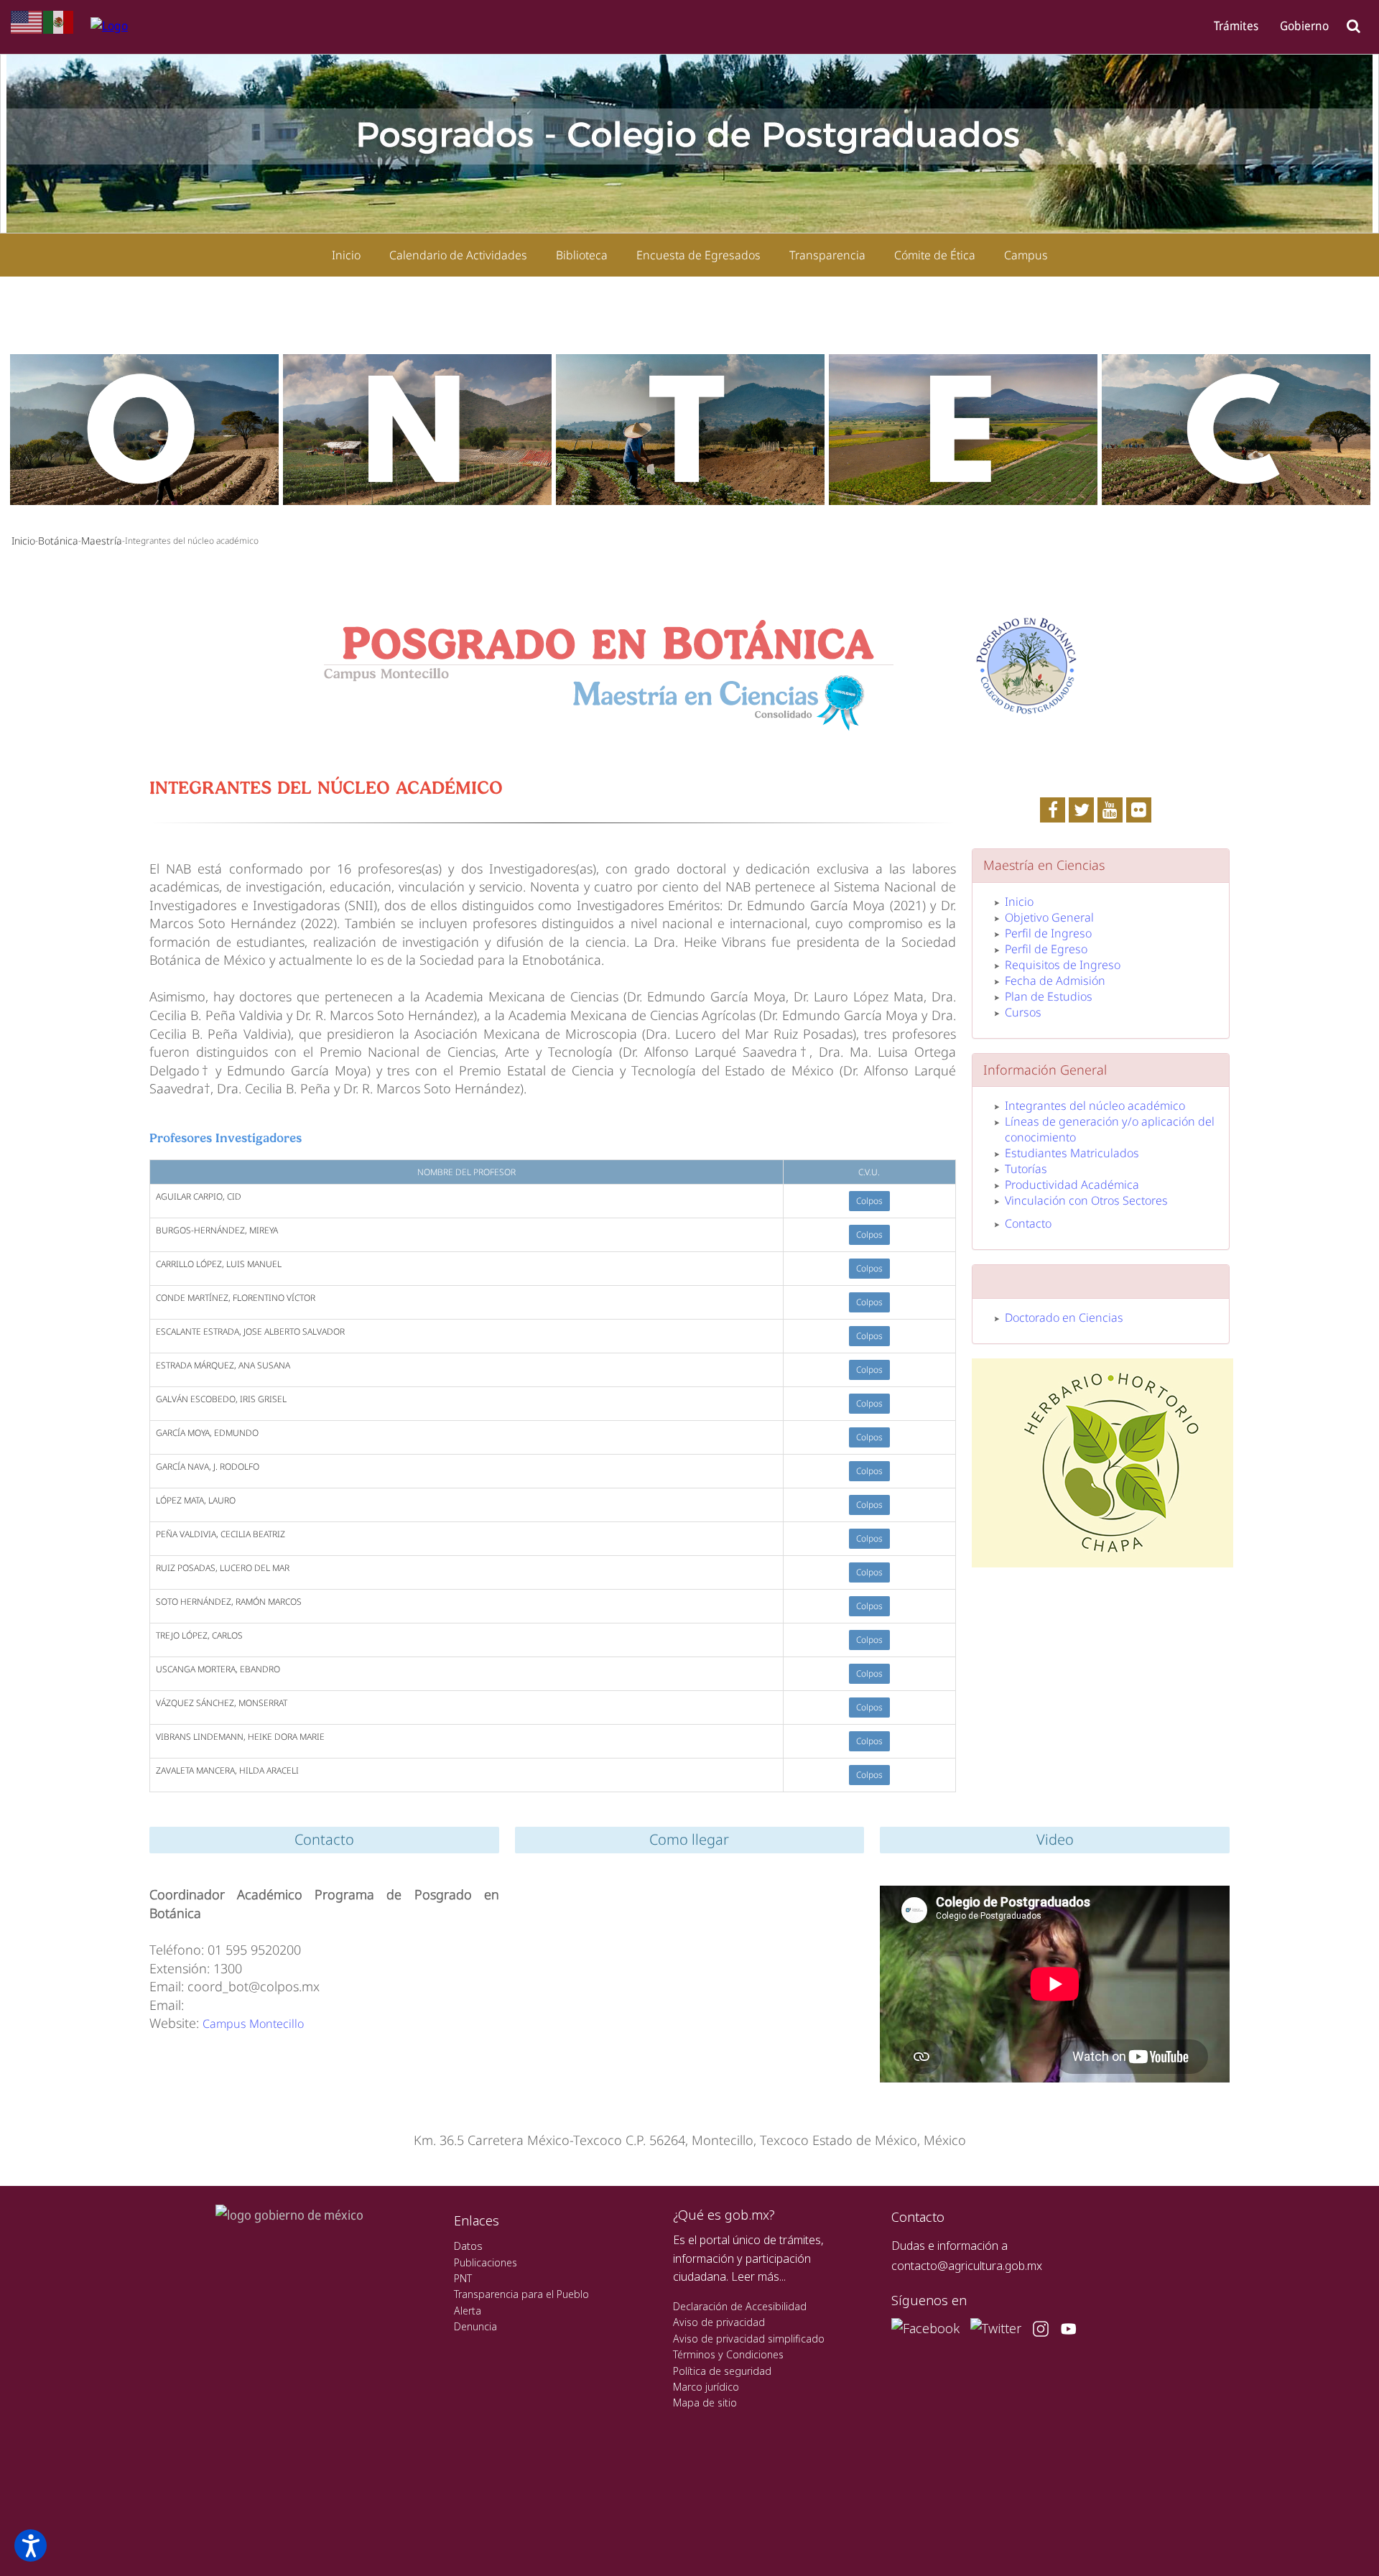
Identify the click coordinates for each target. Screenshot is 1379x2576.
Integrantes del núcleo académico (1095, 1106)
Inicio (346, 255)
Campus (1026, 255)
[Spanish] (59, 21)
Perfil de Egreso (1046, 949)
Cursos (1023, 1012)
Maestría (102, 541)
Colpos (869, 1201)
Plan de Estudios (1049, 996)
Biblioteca (582, 255)
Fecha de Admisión (1055, 981)
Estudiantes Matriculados (1072, 1153)
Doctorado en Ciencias (1064, 1317)
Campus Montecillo (253, 2024)
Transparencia (827, 255)
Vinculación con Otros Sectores (1086, 1200)
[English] (27, 21)
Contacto (1028, 1223)
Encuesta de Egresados (698, 255)
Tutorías (1026, 1169)
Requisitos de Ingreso (1063, 965)
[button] (31, 2545)
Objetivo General (1049, 917)
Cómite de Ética (935, 255)
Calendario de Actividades (458, 255)
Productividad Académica (1072, 1185)
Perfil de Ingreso (1048, 933)
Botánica (58, 541)
